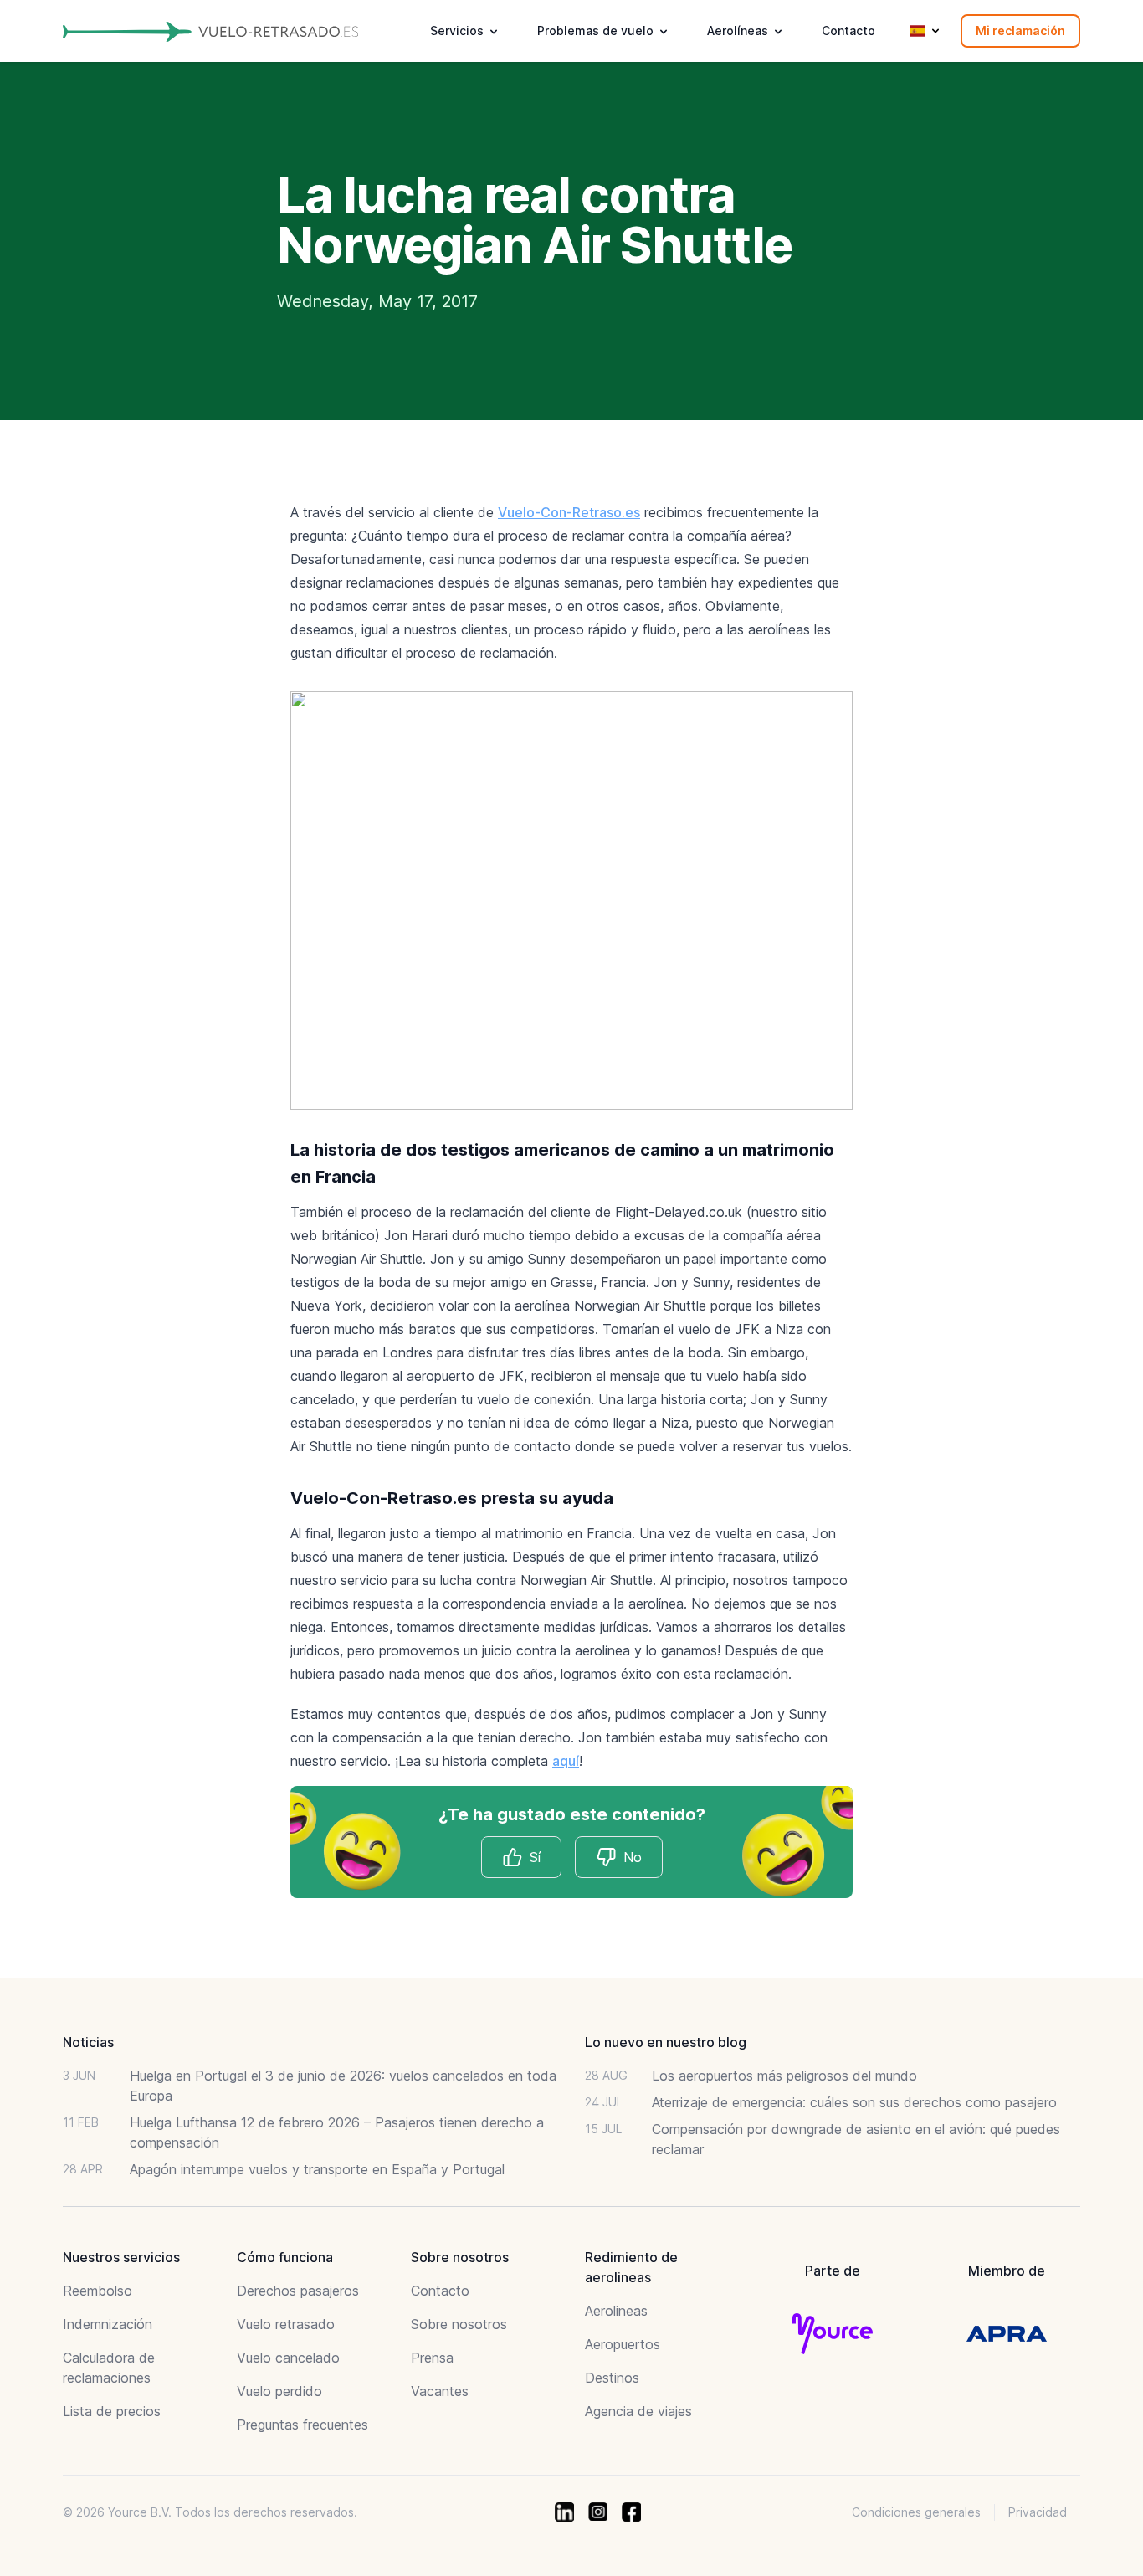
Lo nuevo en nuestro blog (666, 2042)
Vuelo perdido (279, 2391)
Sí (535, 1857)
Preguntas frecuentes (302, 2425)
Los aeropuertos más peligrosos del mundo (784, 2076)
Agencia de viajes (638, 2411)
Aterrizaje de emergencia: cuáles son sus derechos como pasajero (854, 2102)
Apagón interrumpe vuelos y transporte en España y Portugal (317, 2169)
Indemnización (108, 2324)
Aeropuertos (623, 2344)
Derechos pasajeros (298, 2291)
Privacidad (1038, 2512)
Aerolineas (616, 2311)
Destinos (612, 2378)
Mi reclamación (1020, 31)
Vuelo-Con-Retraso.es (569, 512)
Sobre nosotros (459, 2324)
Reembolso (97, 2291)
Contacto (848, 31)
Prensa (432, 2358)
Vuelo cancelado (288, 2358)
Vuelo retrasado (286, 2324)
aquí (566, 1761)
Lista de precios (112, 2411)
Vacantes (440, 2391)
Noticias (88, 2042)
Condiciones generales (916, 2512)
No (633, 1857)
